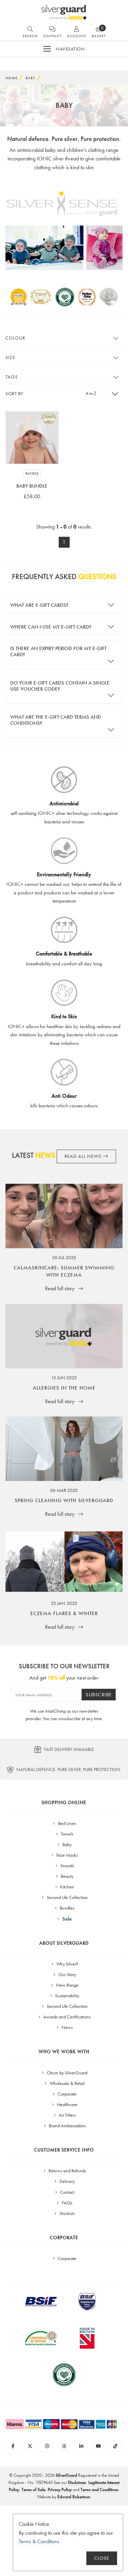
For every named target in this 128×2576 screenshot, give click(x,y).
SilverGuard (66, 2475)
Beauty (67, 1876)
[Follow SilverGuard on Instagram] (47, 2446)
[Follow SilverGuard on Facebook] (13, 2446)
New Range (67, 1985)
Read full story (60, 1288)
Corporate (67, 2094)
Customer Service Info (64, 2150)
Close (102, 2558)
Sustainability (67, 1996)
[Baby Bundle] (32, 438)
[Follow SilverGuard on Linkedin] (81, 2446)
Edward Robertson (74, 2497)
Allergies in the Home (64, 1388)
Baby (67, 1844)
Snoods (67, 1866)
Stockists (67, 2213)
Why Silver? (67, 1964)
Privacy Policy (60, 2489)
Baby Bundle (32, 486)
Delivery (67, 2181)
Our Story (67, 1974)
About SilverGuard (64, 1943)
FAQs (67, 2203)
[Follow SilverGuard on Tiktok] (115, 2446)
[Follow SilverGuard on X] (30, 2446)
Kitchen (67, 1887)
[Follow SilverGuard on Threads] (64, 2446)
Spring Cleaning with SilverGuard (64, 1500)
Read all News (84, 1156)
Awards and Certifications (67, 2017)
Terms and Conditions (99, 2489)
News (67, 2027)
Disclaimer (77, 2482)
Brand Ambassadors (67, 2126)
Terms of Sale (33, 2489)
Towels (67, 1834)
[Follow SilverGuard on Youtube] (98, 2446)
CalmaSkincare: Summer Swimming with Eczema (64, 1271)
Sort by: (15, 393)
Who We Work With (64, 2052)
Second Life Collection (67, 1897)
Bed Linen (67, 1823)
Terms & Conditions (39, 2541)
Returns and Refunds (67, 2171)
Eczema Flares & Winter (64, 1613)
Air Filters (67, 2115)
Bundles (67, 1908)
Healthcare (67, 2104)
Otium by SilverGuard (67, 2073)
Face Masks (67, 1855)
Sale (67, 1919)
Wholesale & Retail (67, 2083)
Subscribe (99, 1695)
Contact (67, 2192)
